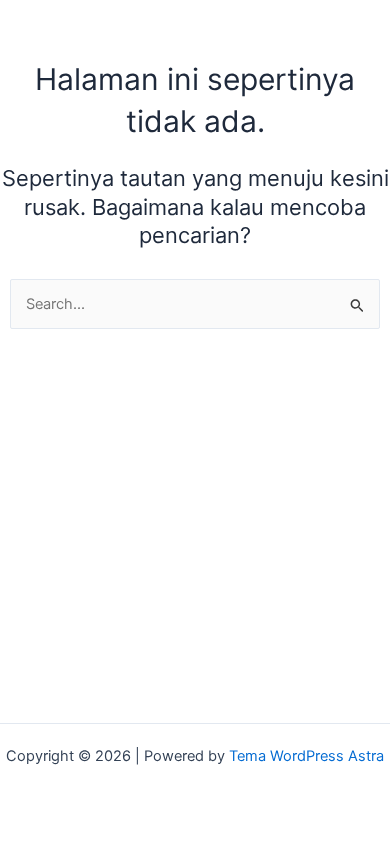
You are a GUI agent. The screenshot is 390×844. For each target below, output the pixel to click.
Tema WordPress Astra (306, 756)
